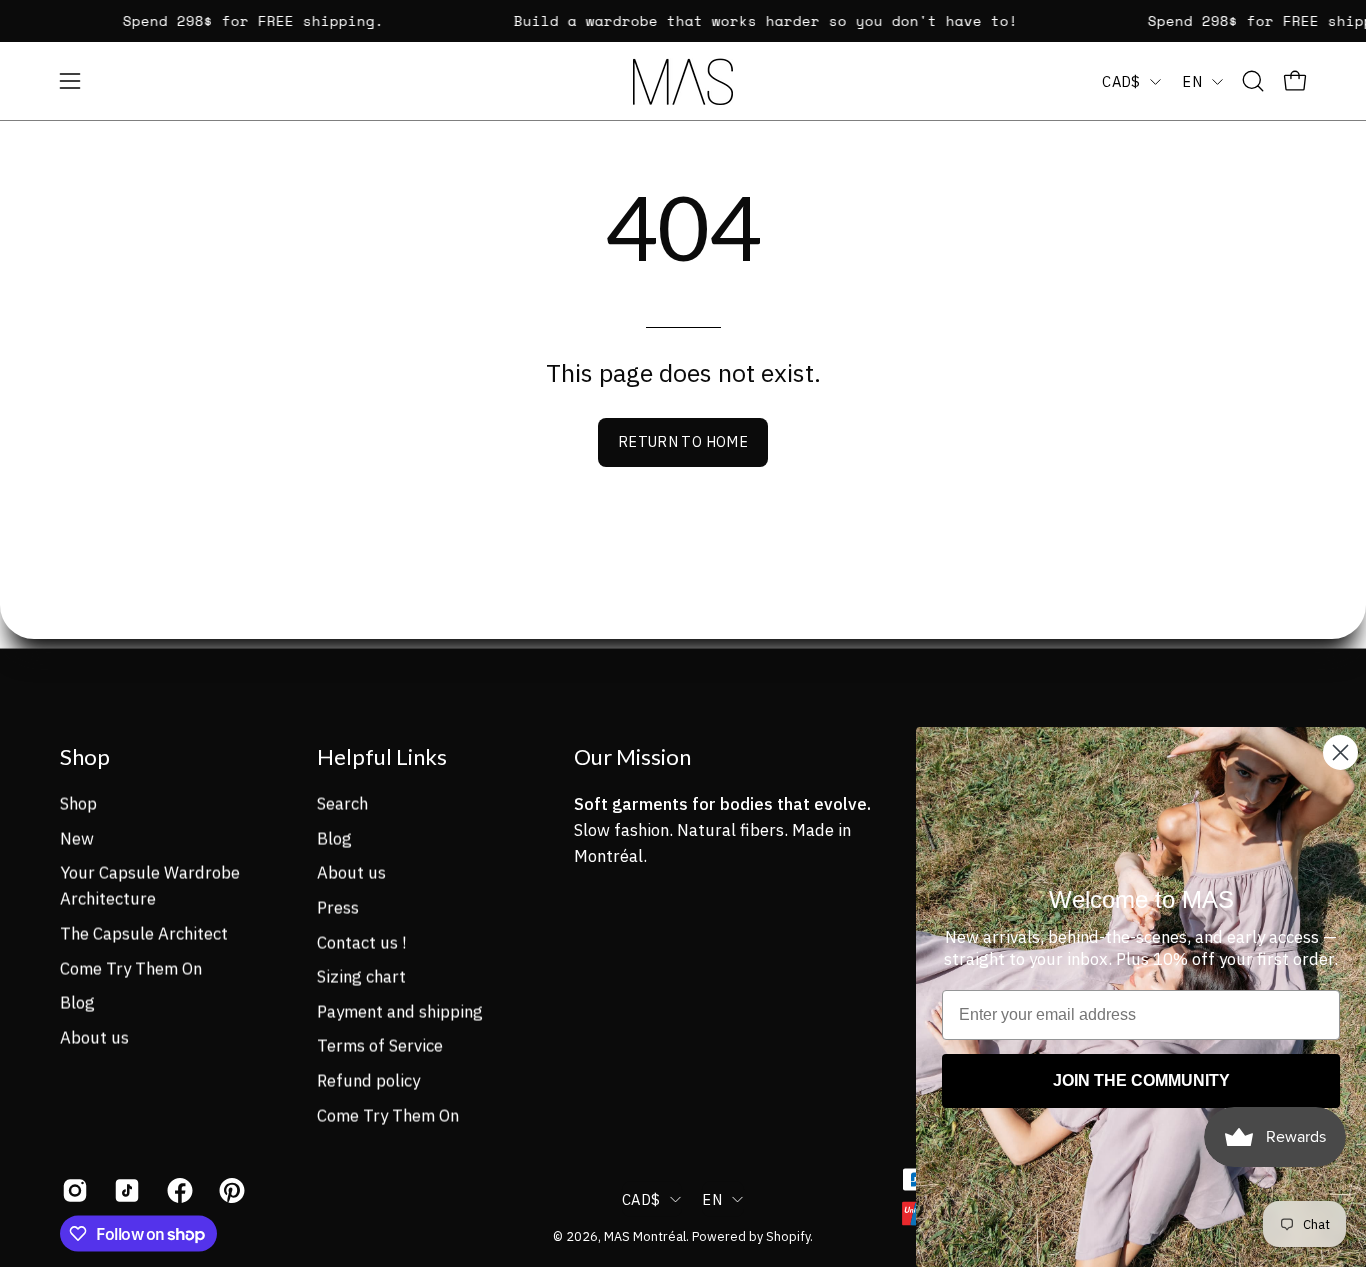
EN (1192, 81)
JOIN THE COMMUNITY (1141, 1080)
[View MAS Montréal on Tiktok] (125, 1191)
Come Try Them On (131, 968)
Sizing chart (361, 976)
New (77, 838)
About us (94, 1037)
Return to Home (683, 441)
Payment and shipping (400, 1011)
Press (338, 907)
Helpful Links (382, 756)
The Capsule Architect (144, 933)
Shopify (788, 1236)
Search (342, 803)
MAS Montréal (645, 1236)
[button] (1253, 81)
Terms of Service (380, 1045)
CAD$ (1121, 81)
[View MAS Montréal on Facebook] (178, 1191)
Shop (85, 756)
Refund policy (368, 1080)
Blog (77, 1002)
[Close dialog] (1340, 752)
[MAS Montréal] (683, 81)
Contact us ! (361, 942)
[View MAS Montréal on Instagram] (73, 1191)
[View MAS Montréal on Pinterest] (230, 1191)
